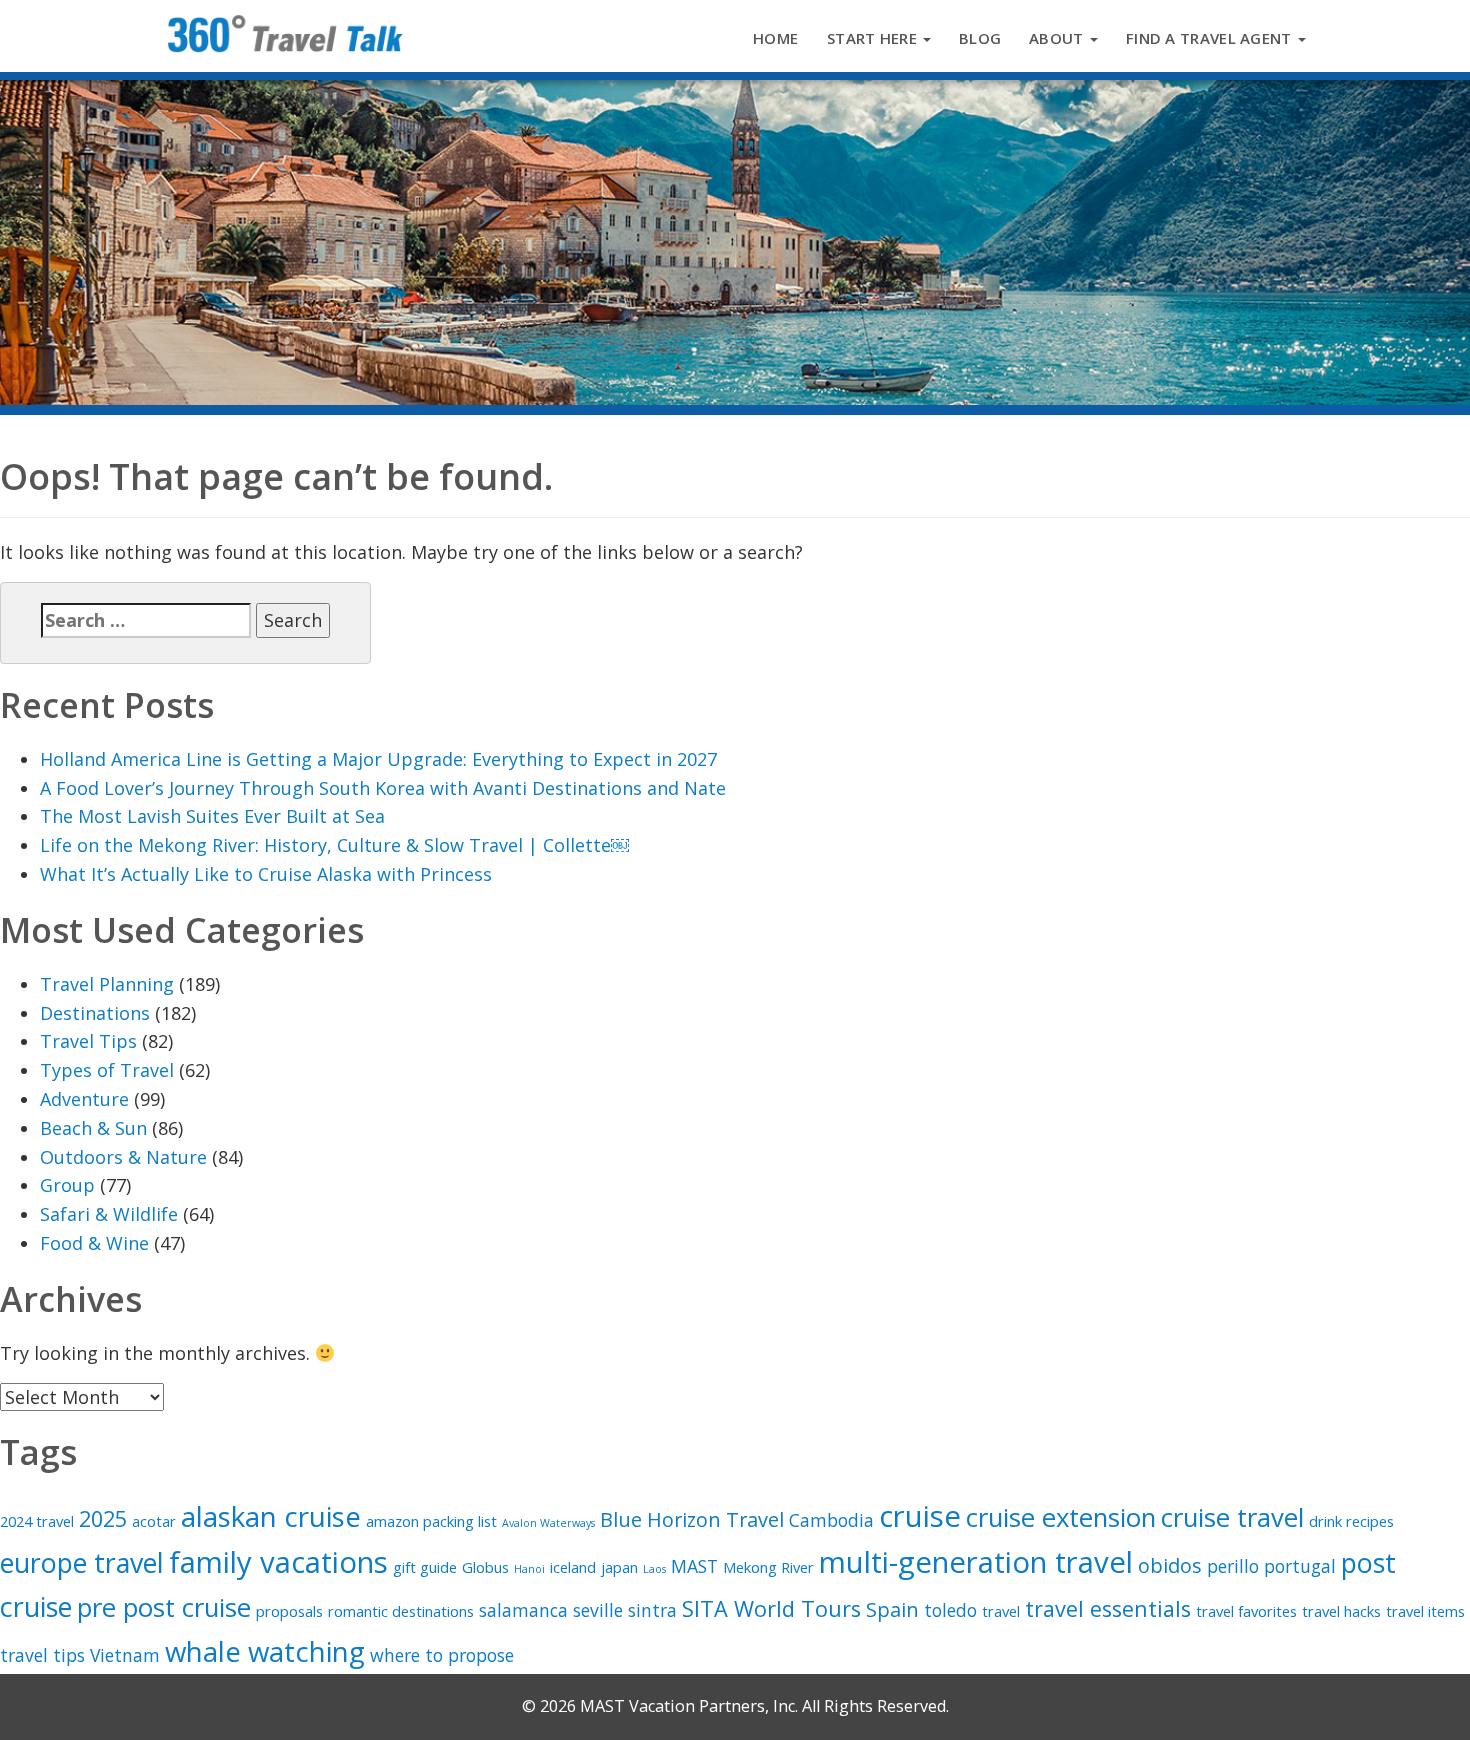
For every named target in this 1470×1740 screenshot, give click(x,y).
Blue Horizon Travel (692, 1519)
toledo (950, 1610)
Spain (892, 1609)
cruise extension (1061, 1517)
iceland (573, 1567)
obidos (1170, 1565)
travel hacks (1341, 1611)
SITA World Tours (771, 1608)
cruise (920, 1516)
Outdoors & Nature (123, 1157)
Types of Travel (107, 1070)
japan (619, 1567)
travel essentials (1108, 1608)
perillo (1233, 1566)
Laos (654, 1569)
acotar (154, 1521)
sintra (652, 1610)
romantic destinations (401, 1611)
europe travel (82, 1562)
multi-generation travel (976, 1562)
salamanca (523, 1610)
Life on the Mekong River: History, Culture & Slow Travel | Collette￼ (334, 845)
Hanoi (529, 1569)
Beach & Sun (93, 1128)
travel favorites (1246, 1611)
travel (1001, 1611)
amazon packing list (431, 1521)
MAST (694, 1566)
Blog (980, 38)
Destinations (95, 1013)
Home (775, 38)
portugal (1300, 1566)
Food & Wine (94, 1243)
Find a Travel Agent (1211, 38)
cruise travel (1232, 1517)
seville (598, 1610)
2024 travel (37, 1521)
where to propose (442, 1655)
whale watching (265, 1651)
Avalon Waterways (548, 1523)
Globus (485, 1567)
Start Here (874, 38)
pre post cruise (164, 1607)
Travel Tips (88, 1041)
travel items (1425, 1611)
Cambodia (831, 1520)
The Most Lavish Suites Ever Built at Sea (212, 816)
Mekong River (768, 1567)
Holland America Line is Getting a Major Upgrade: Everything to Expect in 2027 (378, 759)
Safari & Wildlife (109, 1214)
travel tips (42, 1655)
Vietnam (125, 1655)
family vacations (278, 1562)
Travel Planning (107, 984)
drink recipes (1351, 1521)
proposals (289, 1611)
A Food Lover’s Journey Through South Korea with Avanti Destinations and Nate (383, 788)
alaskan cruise (271, 1516)
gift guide (425, 1567)
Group (67, 1185)
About (1058, 38)
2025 (103, 1518)
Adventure (84, 1099)
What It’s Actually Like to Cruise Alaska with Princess (266, 874)
